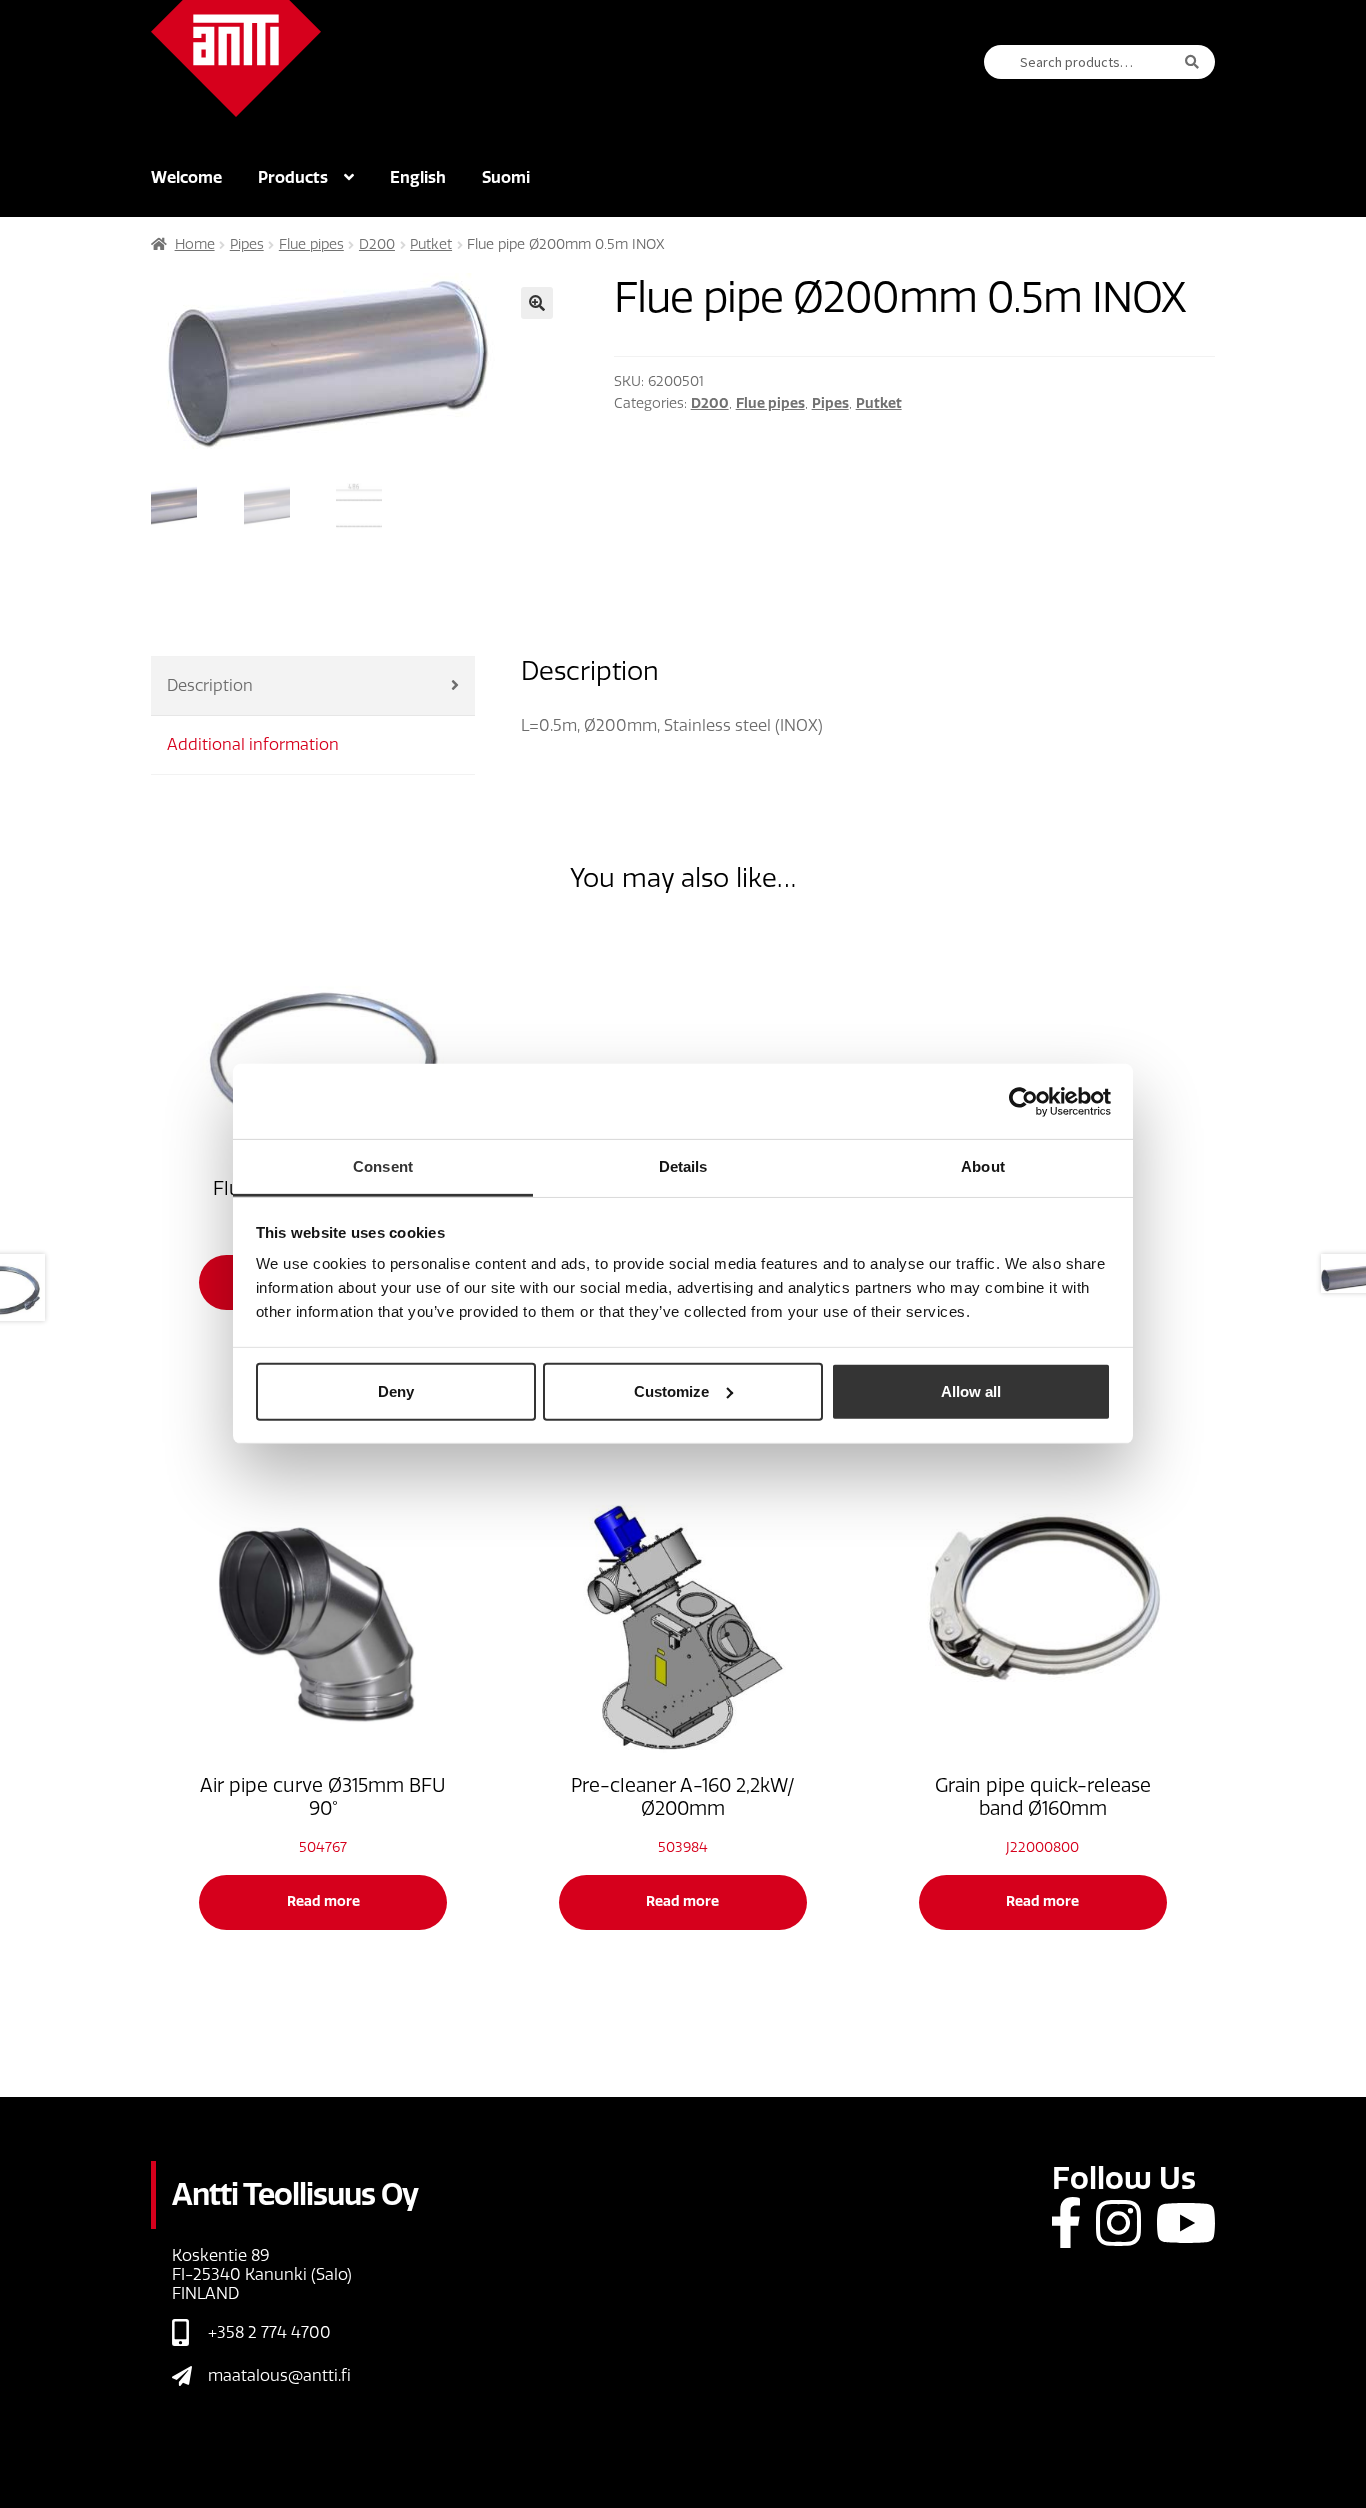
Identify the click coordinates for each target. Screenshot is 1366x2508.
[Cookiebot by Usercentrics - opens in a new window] (1023, 1101)
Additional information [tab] (253, 744)
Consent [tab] (383, 1166)
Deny (396, 1390)
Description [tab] (210, 685)
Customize (671, 1390)
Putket (431, 244)
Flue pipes (311, 244)
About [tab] (983, 1166)
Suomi (506, 177)
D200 (377, 244)
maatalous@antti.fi (279, 2375)
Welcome (186, 177)
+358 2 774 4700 (269, 2332)
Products (293, 177)
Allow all (971, 1390)
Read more (323, 1901)
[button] (537, 303)
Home (195, 244)
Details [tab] (683, 1166)
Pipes (247, 244)
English (418, 177)
